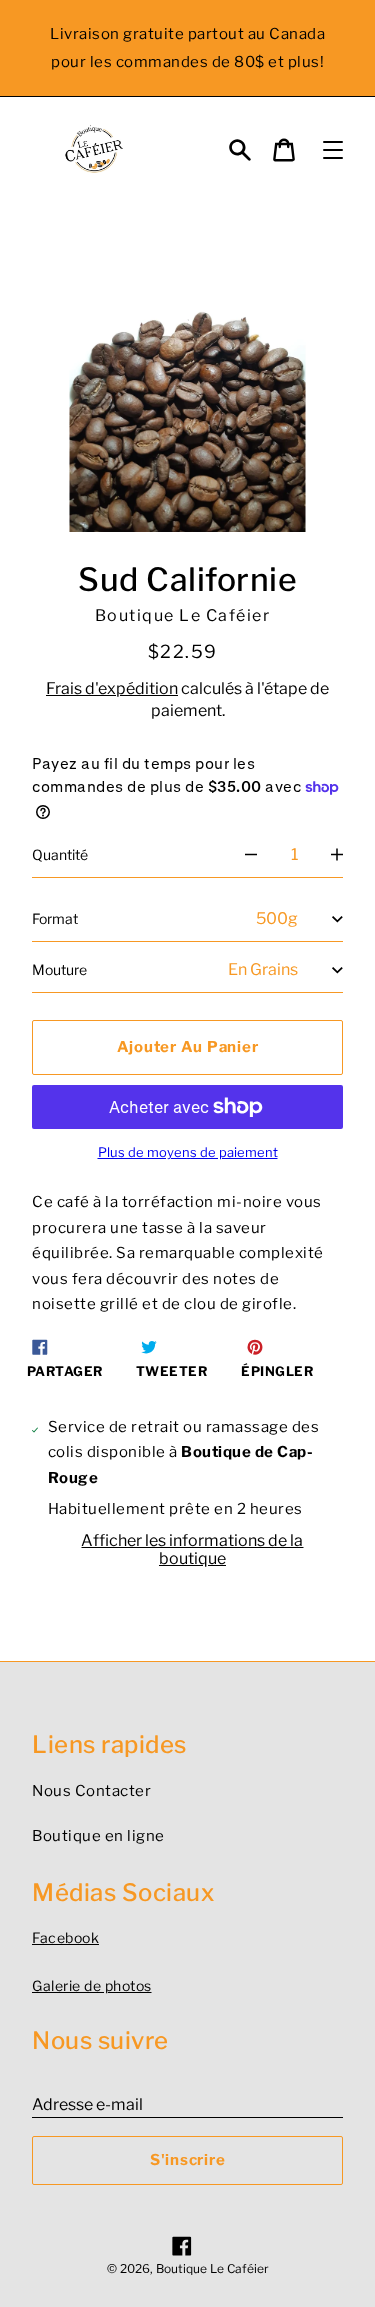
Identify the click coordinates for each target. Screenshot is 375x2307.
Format (55, 918)
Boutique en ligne (98, 1836)
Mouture (59, 969)
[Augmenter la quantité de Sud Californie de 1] (337, 855)
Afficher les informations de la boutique (192, 1549)
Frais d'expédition (112, 688)
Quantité (60, 854)
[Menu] (333, 150)
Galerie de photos (92, 1985)
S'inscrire (188, 2160)
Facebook (65, 1937)
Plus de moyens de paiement (188, 1152)
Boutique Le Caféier (212, 2268)
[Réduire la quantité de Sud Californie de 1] (251, 855)
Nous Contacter (91, 1791)
